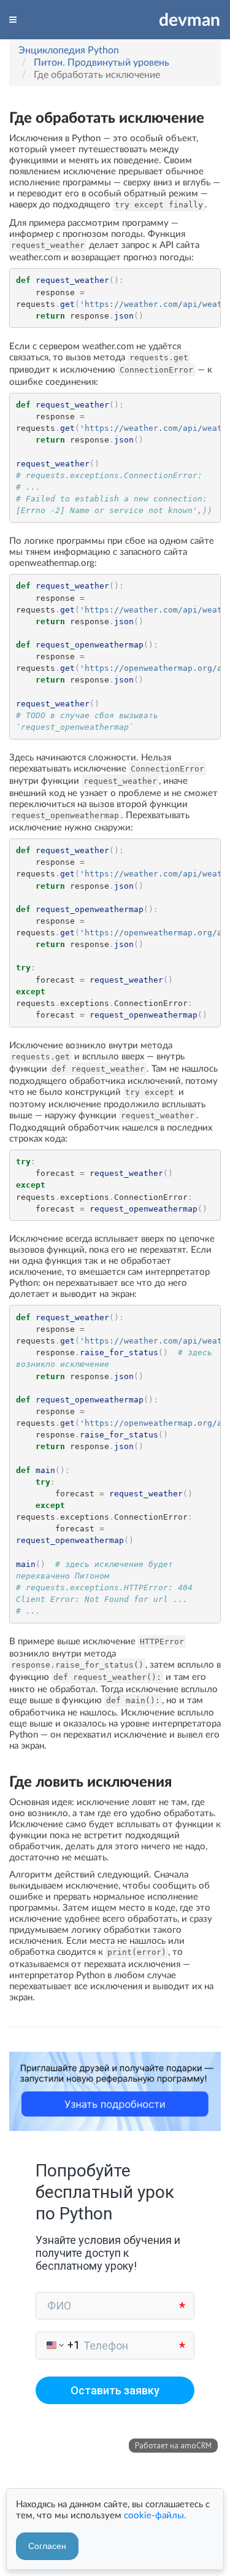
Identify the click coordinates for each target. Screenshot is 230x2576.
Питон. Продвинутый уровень (102, 62)
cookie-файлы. (155, 2515)
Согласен (47, 2546)
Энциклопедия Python (69, 49)
